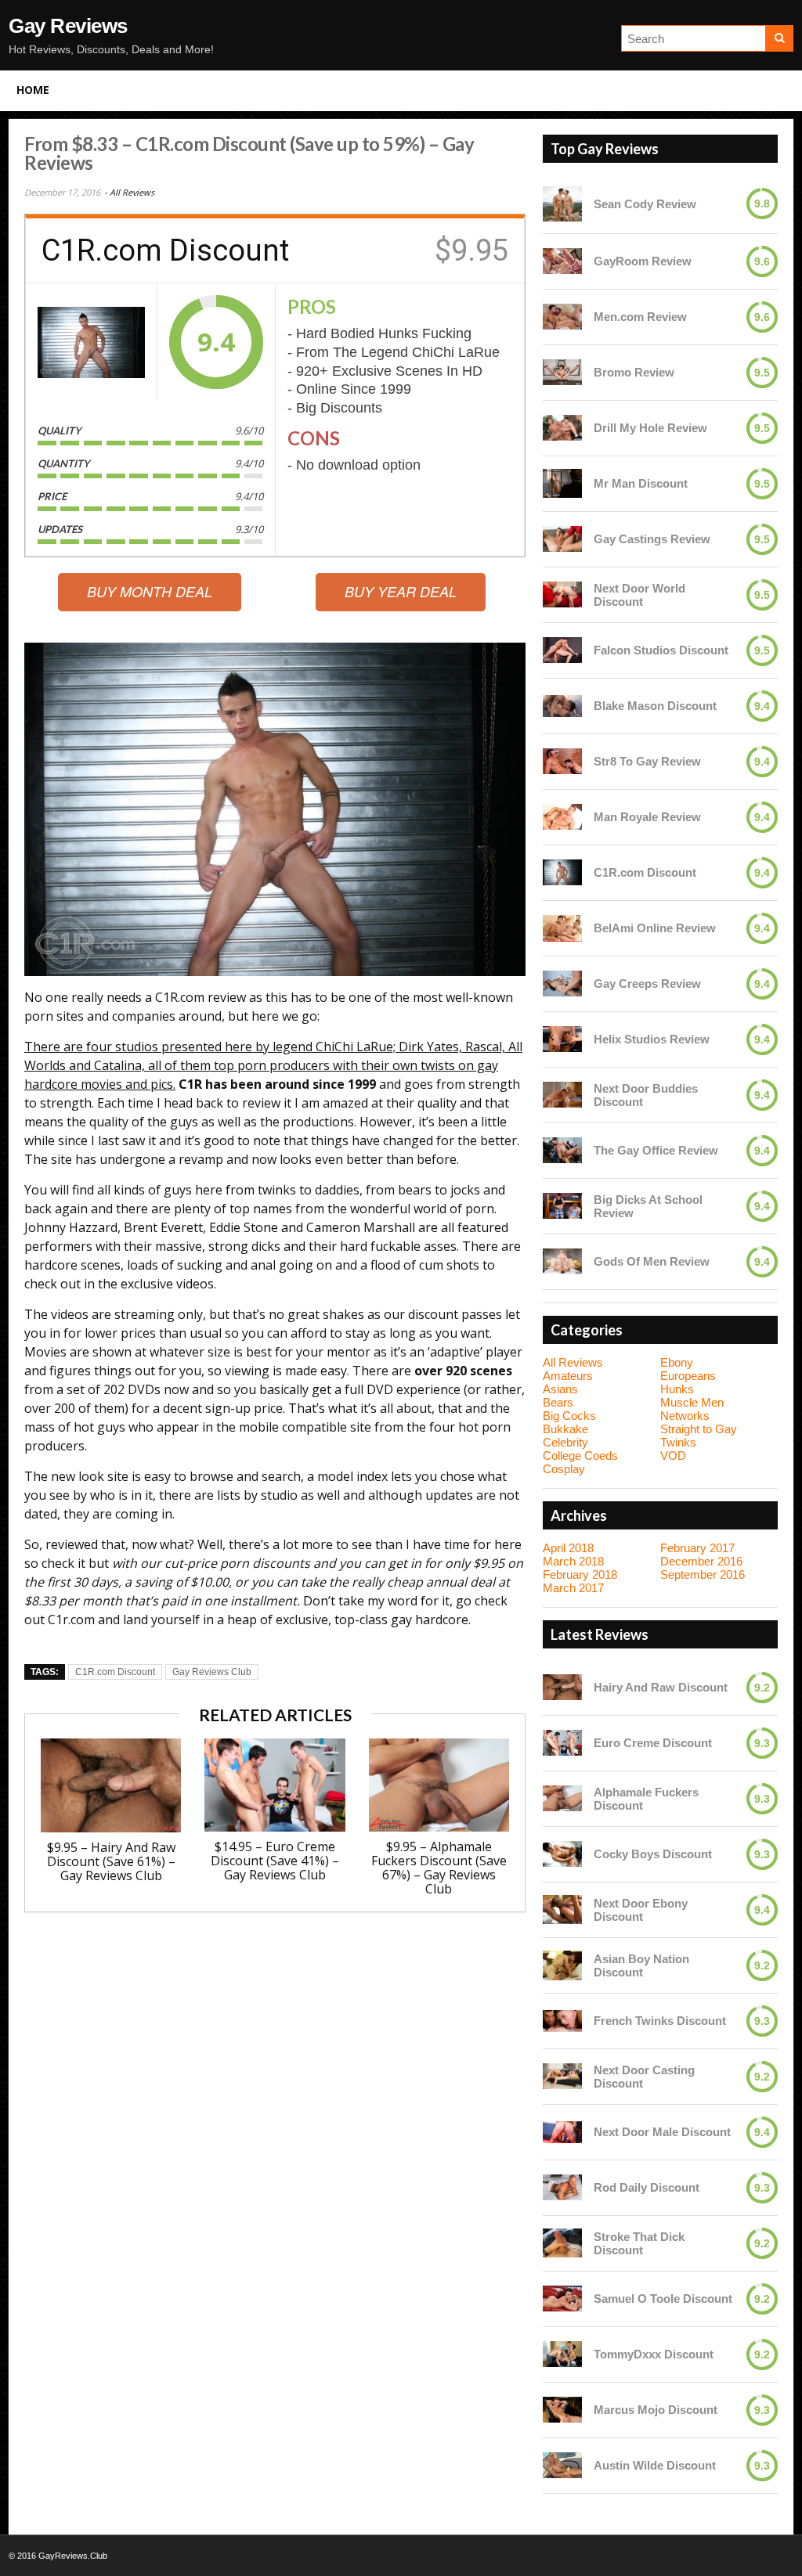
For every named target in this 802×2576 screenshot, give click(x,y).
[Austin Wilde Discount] (562, 2465)
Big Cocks (569, 1416)
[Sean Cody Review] (562, 204)
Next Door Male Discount (662, 2132)
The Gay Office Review (656, 1150)
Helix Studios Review (652, 1039)
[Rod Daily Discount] (562, 2187)
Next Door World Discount (639, 595)
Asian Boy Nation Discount (641, 1965)
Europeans (688, 1376)
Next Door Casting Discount (644, 2077)
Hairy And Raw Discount (661, 1687)
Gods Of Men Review (652, 1261)
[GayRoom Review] (562, 261)
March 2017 (573, 1588)
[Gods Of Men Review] (562, 1261)
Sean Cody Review (645, 204)
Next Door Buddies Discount (646, 1095)
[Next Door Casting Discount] (562, 2076)
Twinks (678, 1442)
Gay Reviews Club (212, 1672)
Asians (560, 1389)
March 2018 (573, 1561)
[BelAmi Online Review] (562, 928)
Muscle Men (692, 1402)
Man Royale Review (647, 817)
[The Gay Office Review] (562, 1150)
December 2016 (701, 1561)
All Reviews (132, 192)
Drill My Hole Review (650, 428)
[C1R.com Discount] (91, 342)
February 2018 (580, 1574)
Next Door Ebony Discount (641, 1910)
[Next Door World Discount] (562, 594)
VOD (673, 1456)
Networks (685, 1416)
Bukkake (565, 1429)
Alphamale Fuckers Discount (646, 1799)
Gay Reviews (68, 26)
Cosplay (564, 1469)
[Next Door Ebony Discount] (562, 1910)
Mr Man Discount (641, 483)
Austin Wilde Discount (655, 2465)
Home (33, 90)
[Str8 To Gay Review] (562, 761)
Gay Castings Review (652, 539)
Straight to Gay (699, 1429)
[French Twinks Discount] (562, 2021)
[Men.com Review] (562, 317)
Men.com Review (640, 317)
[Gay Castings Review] (562, 539)
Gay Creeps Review (647, 984)
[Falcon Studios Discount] (562, 650)
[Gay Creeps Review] (562, 984)
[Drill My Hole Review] (562, 428)
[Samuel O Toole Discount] (562, 2299)
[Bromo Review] (562, 372)
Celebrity (565, 1442)
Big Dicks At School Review (648, 1206)
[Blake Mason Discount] (562, 706)
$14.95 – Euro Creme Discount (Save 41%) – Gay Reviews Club (275, 1861)
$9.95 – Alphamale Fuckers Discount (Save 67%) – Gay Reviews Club (439, 1868)
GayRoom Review (643, 261)
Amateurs (568, 1376)
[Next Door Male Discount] (562, 2132)
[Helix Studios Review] (562, 1039)
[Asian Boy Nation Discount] (562, 1965)
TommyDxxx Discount (654, 2354)
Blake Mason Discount (655, 706)
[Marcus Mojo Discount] (562, 2410)
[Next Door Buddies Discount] (562, 1095)
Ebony (677, 1362)
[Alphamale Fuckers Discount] (562, 1798)
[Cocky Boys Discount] (562, 1854)
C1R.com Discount (115, 1672)
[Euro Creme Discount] (562, 1743)
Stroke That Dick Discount (639, 2243)
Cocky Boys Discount (653, 1854)
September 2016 (703, 1574)
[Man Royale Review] (562, 817)
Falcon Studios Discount (661, 650)
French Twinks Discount (660, 2021)
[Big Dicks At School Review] (562, 1206)
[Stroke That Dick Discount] (562, 2243)
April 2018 (568, 1548)
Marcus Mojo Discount (656, 2410)
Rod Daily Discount (647, 2187)
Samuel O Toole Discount (663, 2299)
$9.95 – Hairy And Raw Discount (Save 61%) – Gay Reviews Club (111, 1861)
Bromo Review (634, 372)
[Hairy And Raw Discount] (562, 1687)
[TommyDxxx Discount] (562, 2354)
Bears (558, 1402)
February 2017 (697, 1548)
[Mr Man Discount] (562, 484)
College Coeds (580, 1456)
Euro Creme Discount (653, 1743)
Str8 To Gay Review (647, 761)
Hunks (677, 1389)
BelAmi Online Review (655, 928)
